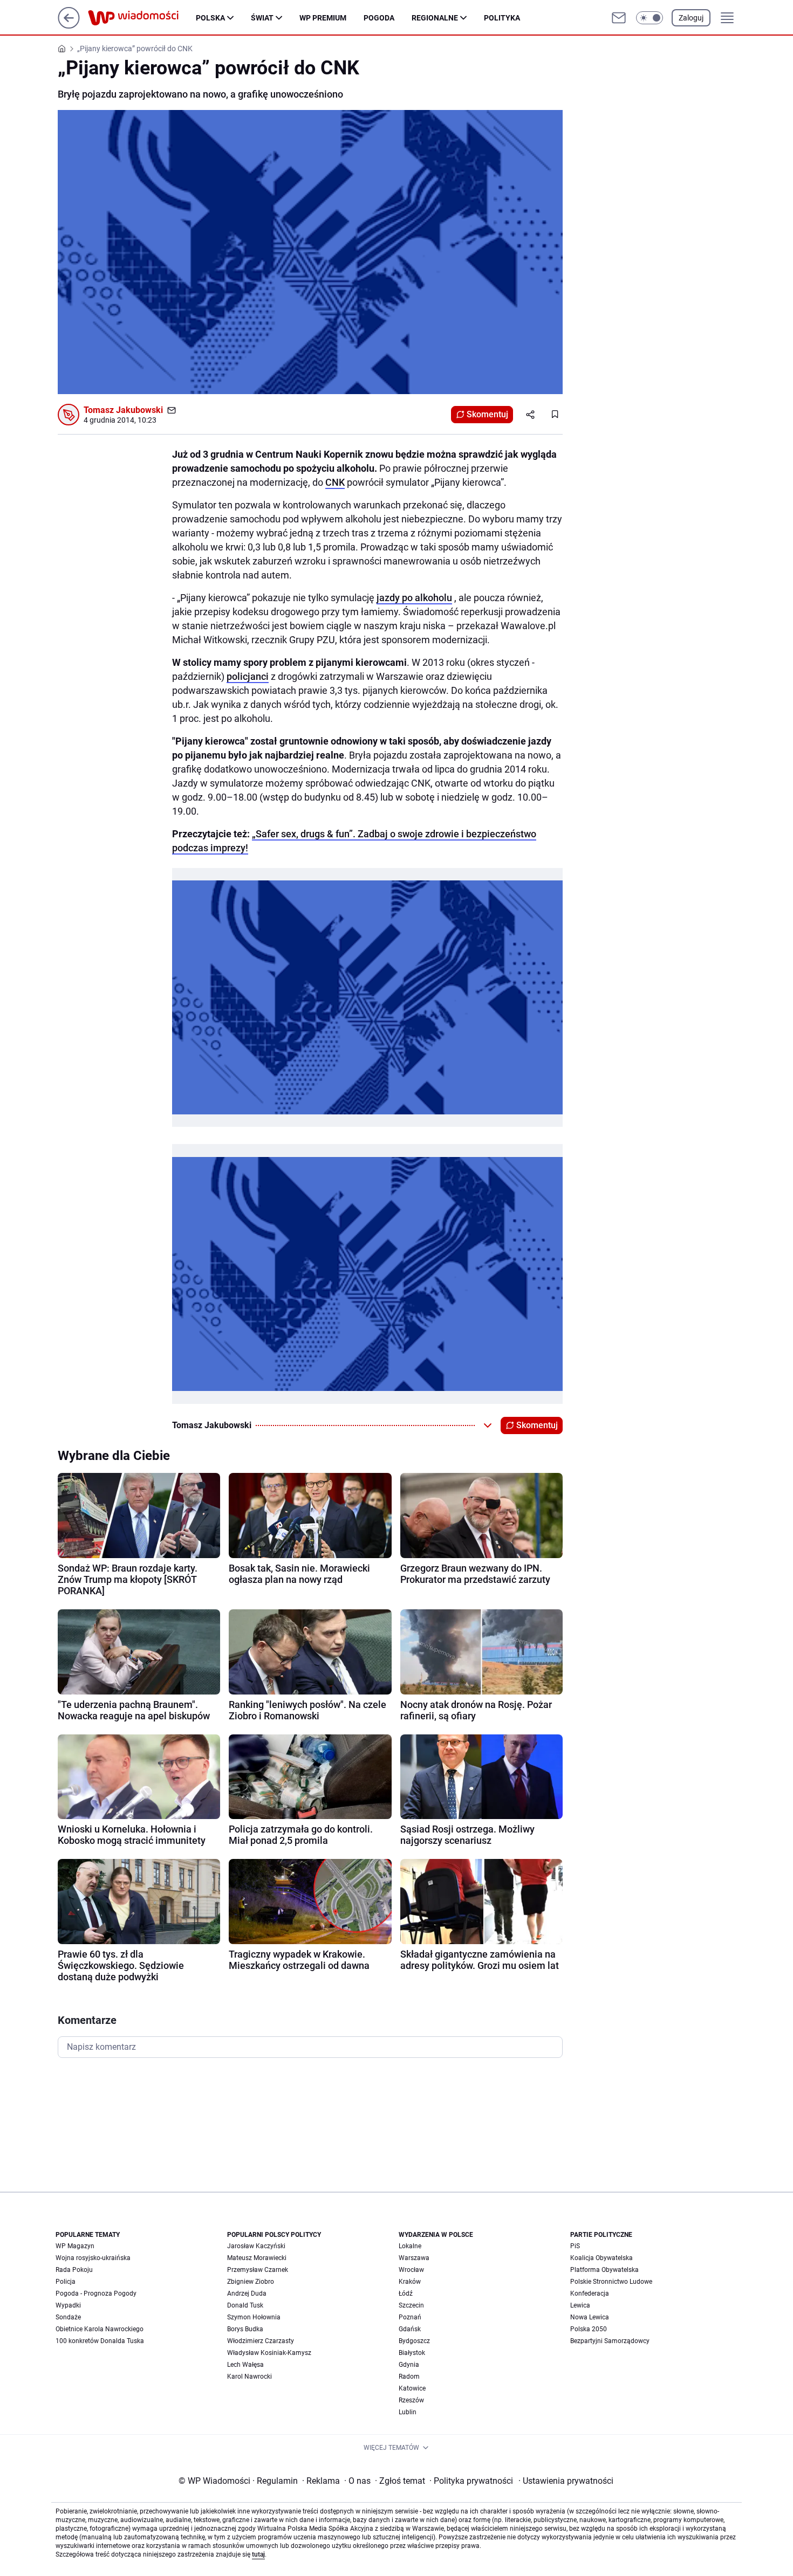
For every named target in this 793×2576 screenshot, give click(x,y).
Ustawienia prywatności (566, 2481)
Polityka (502, 18)
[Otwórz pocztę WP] (619, 18)
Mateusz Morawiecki (257, 2258)
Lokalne (410, 2246)
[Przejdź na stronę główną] (69, 26)
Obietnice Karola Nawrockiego (100, 2329)
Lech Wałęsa (245, 2365)
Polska (210, 18)
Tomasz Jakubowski (123, 410)
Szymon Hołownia (254, 2317)
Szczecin (411, 2305)
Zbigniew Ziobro (251, 2282)
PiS (575, 2246)
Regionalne (435, 18)
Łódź (406, 2293)
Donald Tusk (245, 2305)
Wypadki (68, 2305)
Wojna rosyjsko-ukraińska (93, 2258)
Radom (409, 2377)
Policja (66, 2282)
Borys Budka (245, 2329)
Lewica (580, 2305)
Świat (262, 18)
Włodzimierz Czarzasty (261, 2341)
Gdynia (409, 2365)
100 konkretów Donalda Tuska (100, 2341)
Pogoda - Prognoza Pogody (96, 2293)
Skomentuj (487, 414)
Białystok (412, 2353)
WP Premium (323, 18)
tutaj (258, 2554)
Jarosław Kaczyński (256, 2246)
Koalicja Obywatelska (601, 2258)
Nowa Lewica (590, 2317)
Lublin (408, 2412)
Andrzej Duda (247, 2293)
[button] (650, 18)
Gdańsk (410, 2329)
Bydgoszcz (414, 2341)
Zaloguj (691, 18)
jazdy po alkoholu (414, 598)
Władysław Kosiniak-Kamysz (269, 2353)
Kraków (410, 2282)
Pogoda (379, 18)
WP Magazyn (75, 2246)
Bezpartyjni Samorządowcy (610, 2341)
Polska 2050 (589, 2329)
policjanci (248, 676)
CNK (335, 482)
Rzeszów (411, 2400)
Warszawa (414, 2258)
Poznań (410, 2317)
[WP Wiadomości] (142, 18)
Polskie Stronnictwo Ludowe (611, 2282)
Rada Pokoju (74, 2270)
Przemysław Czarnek (258, 2270)
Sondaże (68, 2317)
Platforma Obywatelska (604, 2270)
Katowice (412, 2388)
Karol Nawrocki (249, 2377)
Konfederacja (590, 2293)
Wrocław (411, 2270)
